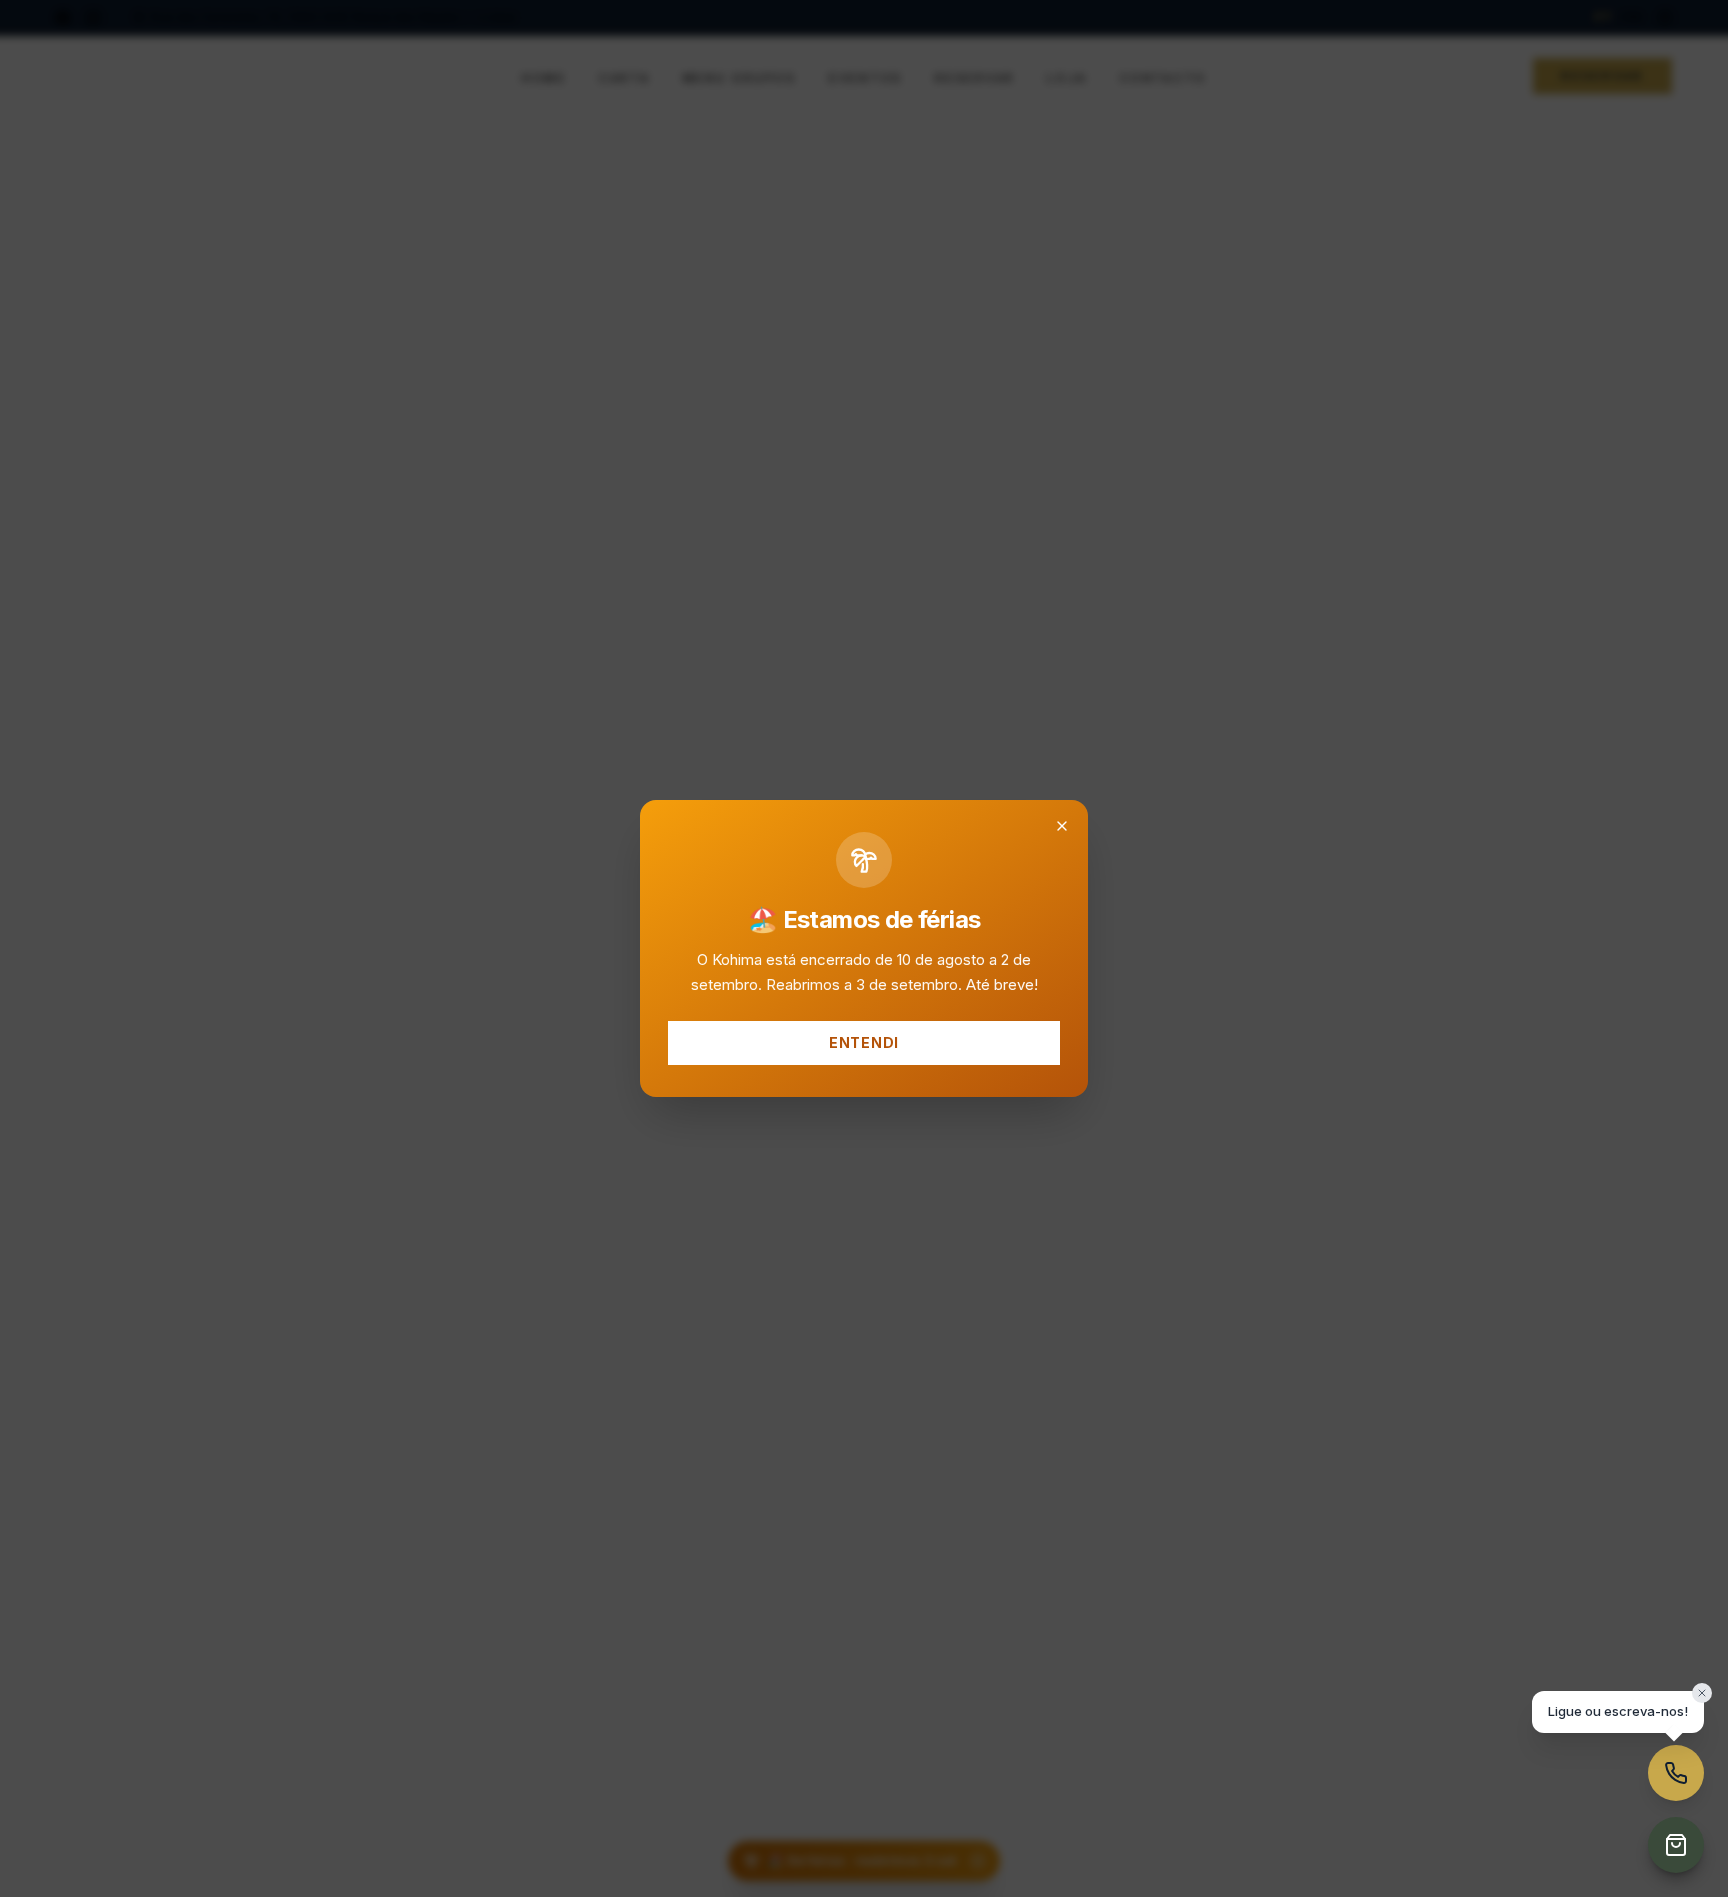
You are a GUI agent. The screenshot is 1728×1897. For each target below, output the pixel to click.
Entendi (864, 1042)
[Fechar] (1062, 826)
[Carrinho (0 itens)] (1676, 1845)
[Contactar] (1676, 1773)
